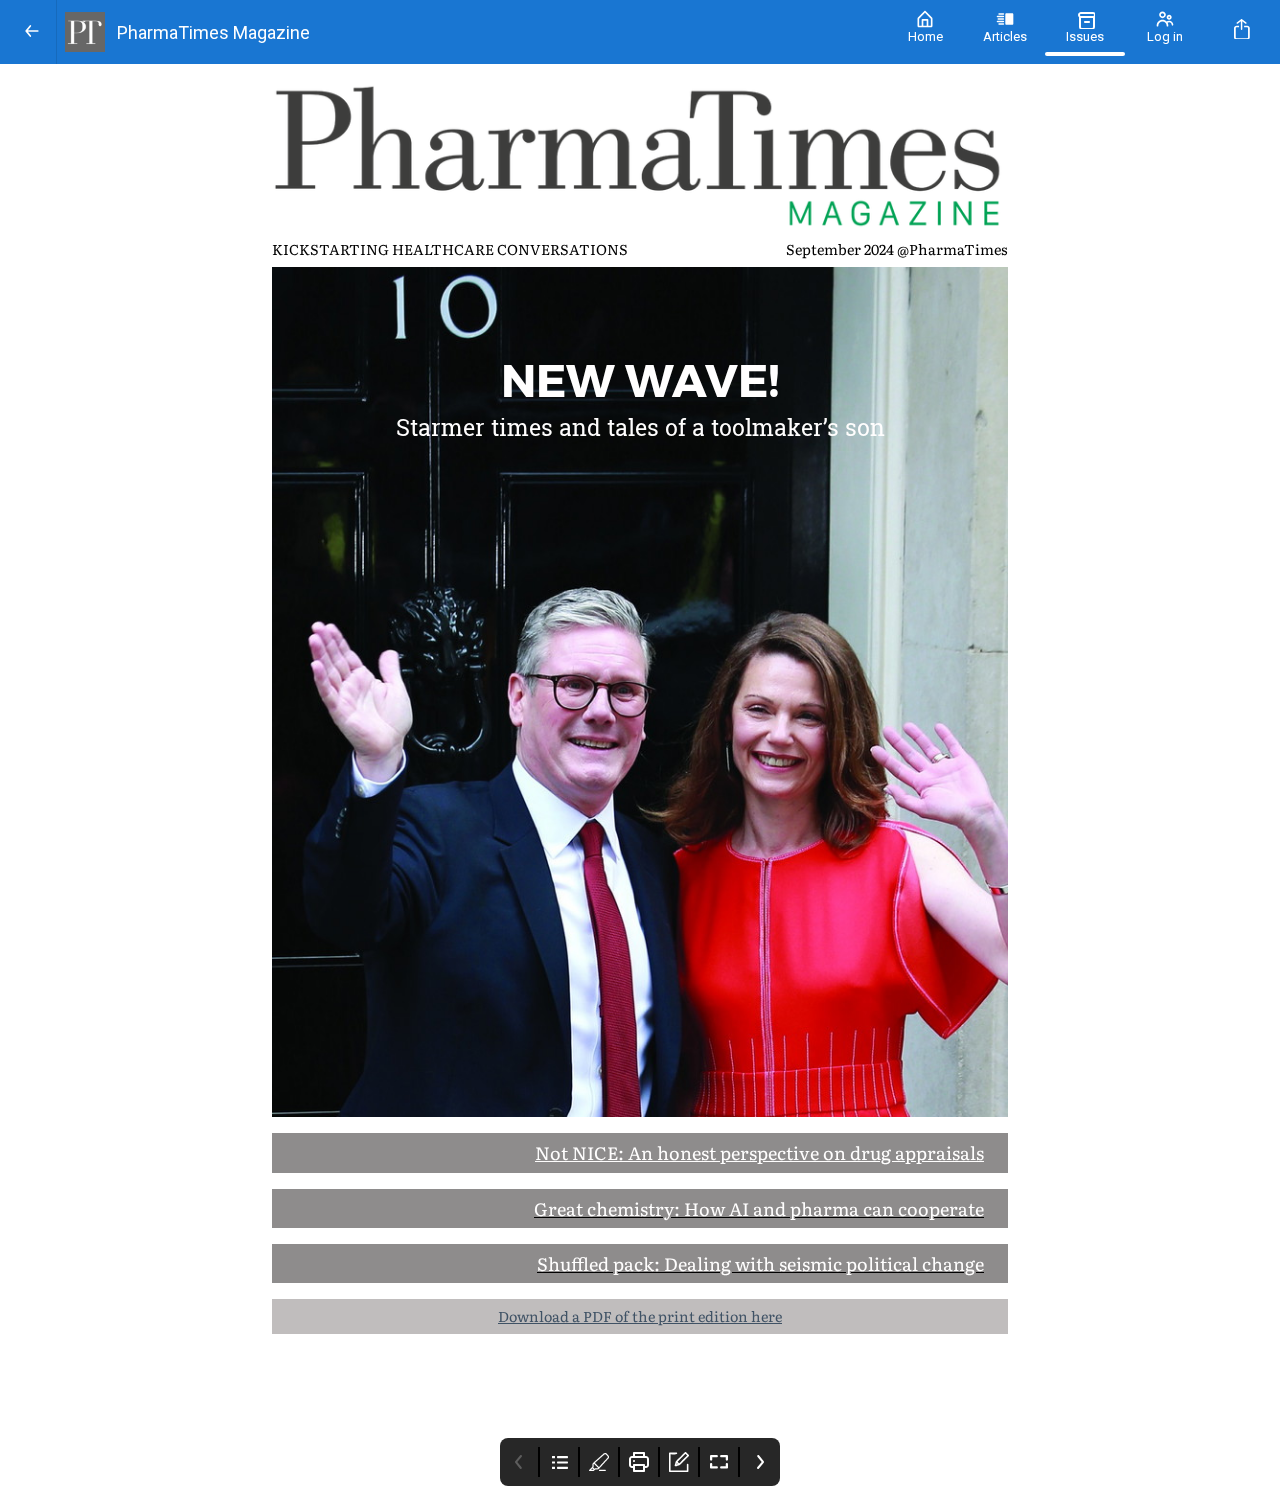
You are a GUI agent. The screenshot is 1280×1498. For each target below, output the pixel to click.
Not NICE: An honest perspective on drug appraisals (759, 1152)
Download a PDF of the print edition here (640, 1315)
